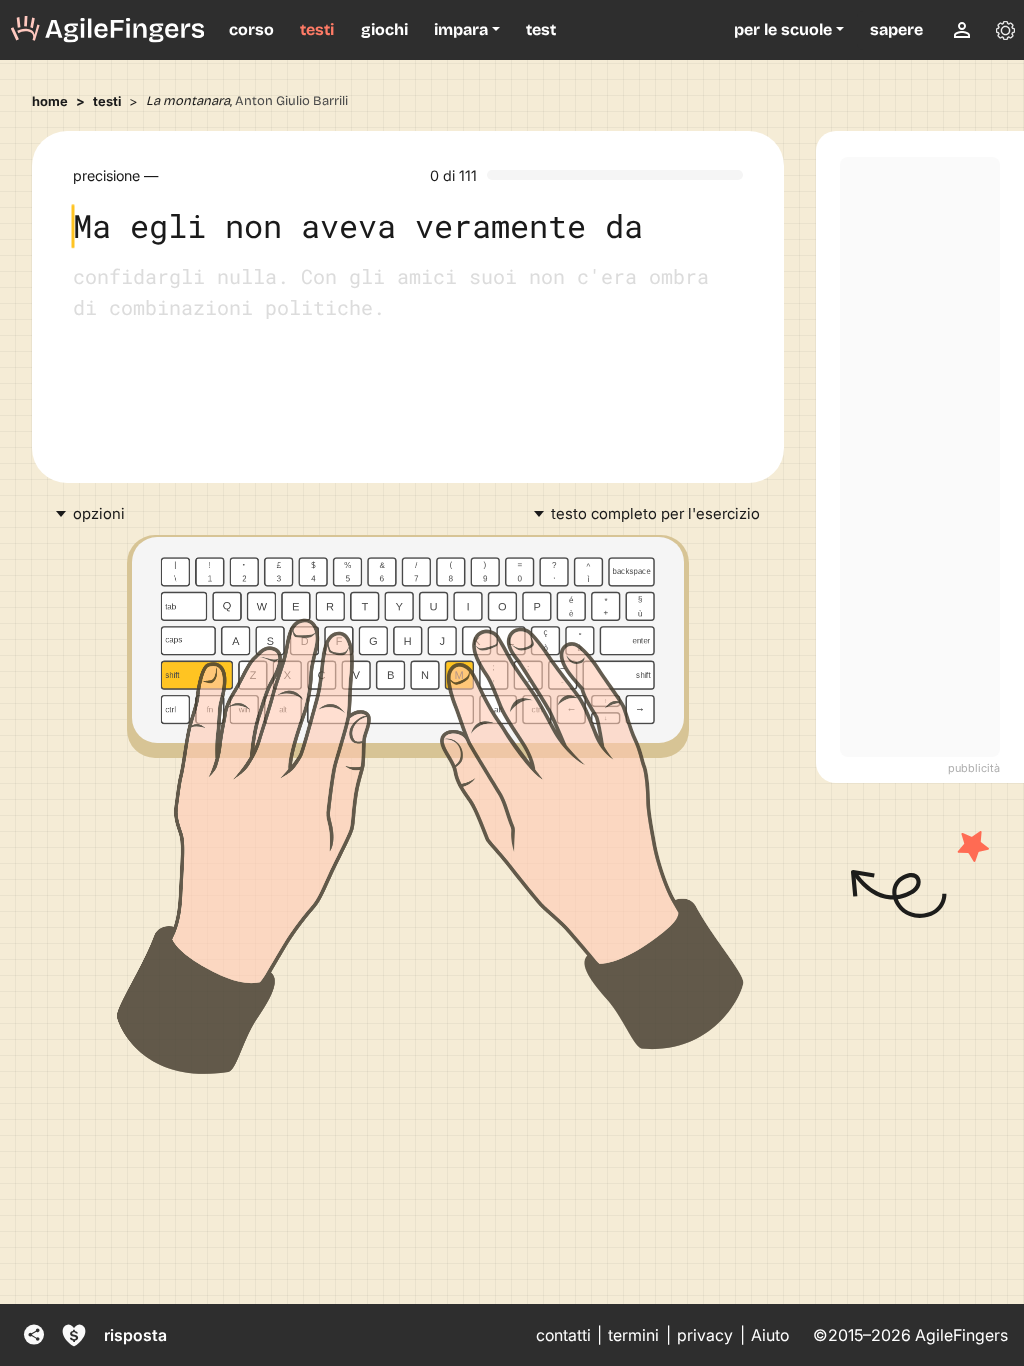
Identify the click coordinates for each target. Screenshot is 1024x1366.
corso (251, 29)
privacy (705, 1335)
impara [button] (461, 29)
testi (317, 29)
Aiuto (770, 1335)
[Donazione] (74, 1335)
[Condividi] (34, 1335)
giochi (384, 29)
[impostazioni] (1005, 30)
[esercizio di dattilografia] (108, 30)
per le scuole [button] (783, 29)
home (50, 101)
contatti (563, 1335)
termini (633, 1335)
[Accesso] (962, 30)
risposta (135, 1335)
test (541, 29)
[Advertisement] (920, 457)
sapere (896, 29)
